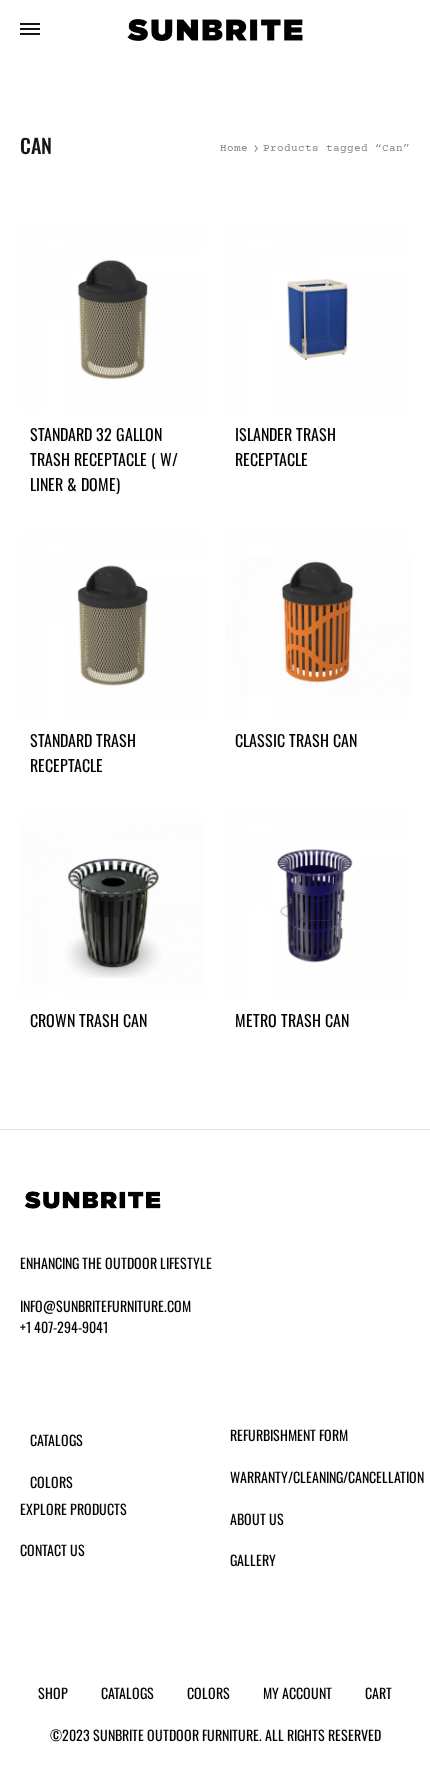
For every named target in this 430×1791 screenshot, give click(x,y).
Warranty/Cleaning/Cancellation (327, 1476)
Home (234, 148)
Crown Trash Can (88, 1020)
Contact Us (52, 1549)
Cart (378, 1692)
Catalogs (56, 1439)
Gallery (253, 1559)
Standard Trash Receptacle (83, 752)
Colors (51, 1481)
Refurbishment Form (289, 1434)
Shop (53, 1692)
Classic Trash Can (296, 740)
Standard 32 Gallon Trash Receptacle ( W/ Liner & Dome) (104, 459)
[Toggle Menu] (30, 32)
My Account (297, 1692)
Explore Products (73, 1508)
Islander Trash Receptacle (285, 446)
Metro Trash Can (292, 1020)
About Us (257, 1518)
